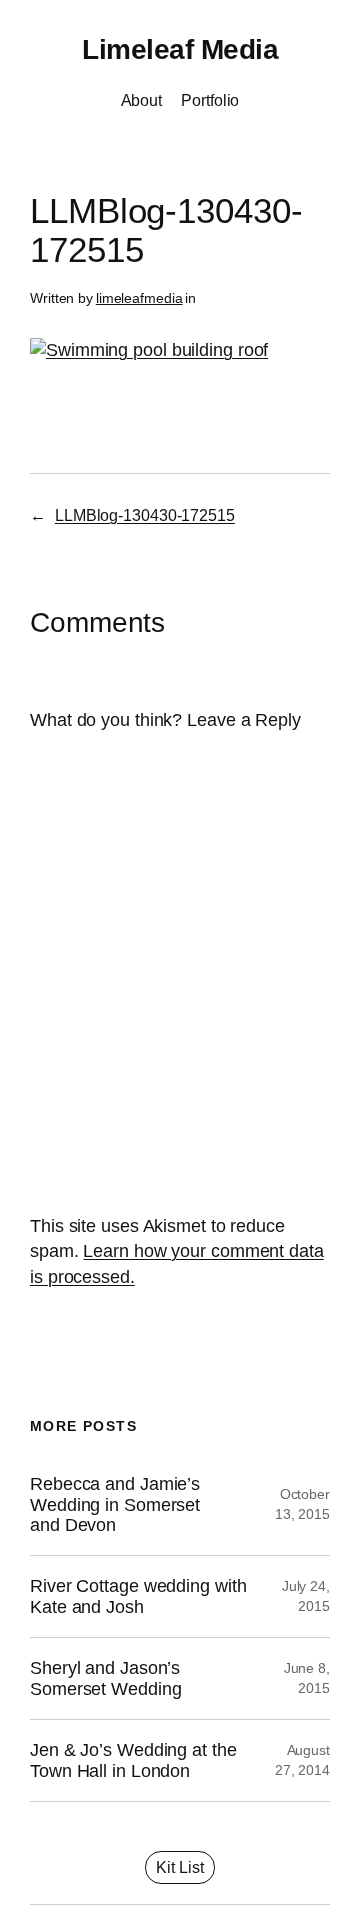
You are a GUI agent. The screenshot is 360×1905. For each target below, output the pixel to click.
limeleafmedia (139, 298)
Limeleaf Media (180, 49)
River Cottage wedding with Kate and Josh (138, 1596)
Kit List (180, 1867)
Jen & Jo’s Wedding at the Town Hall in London (133, 1760)
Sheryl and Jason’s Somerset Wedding (105, 1678)
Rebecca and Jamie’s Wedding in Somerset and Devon (115, 1504)
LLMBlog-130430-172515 (145, 515)
